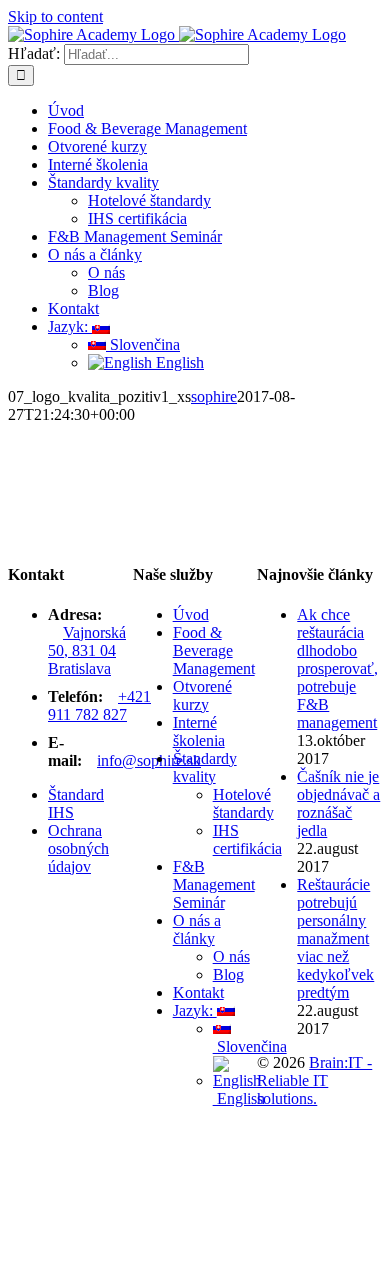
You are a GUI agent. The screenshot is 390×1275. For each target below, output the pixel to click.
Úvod (191, 614)
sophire (214, 396)
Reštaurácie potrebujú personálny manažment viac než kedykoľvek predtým (335, 938)
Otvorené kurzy (202, 695)
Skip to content (55, 16)
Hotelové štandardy (243, 803)
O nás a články (197, 929)
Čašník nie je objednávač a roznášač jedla (338, 803)
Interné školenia (199, 731)
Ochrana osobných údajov (78, 848)
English (239, 1098)
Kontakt (198, 992)
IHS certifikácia (247, 839)
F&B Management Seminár (214, 884)
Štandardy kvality (205, 767)
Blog (228, 974)
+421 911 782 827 (99, 705)
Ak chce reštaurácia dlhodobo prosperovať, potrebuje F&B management (337, 668)
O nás (231, 956)
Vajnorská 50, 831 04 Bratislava (87, 650)
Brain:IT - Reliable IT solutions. (314, 1080)
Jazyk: (195, 1010)
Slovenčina (250, 1046)
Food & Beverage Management (214, 650)
